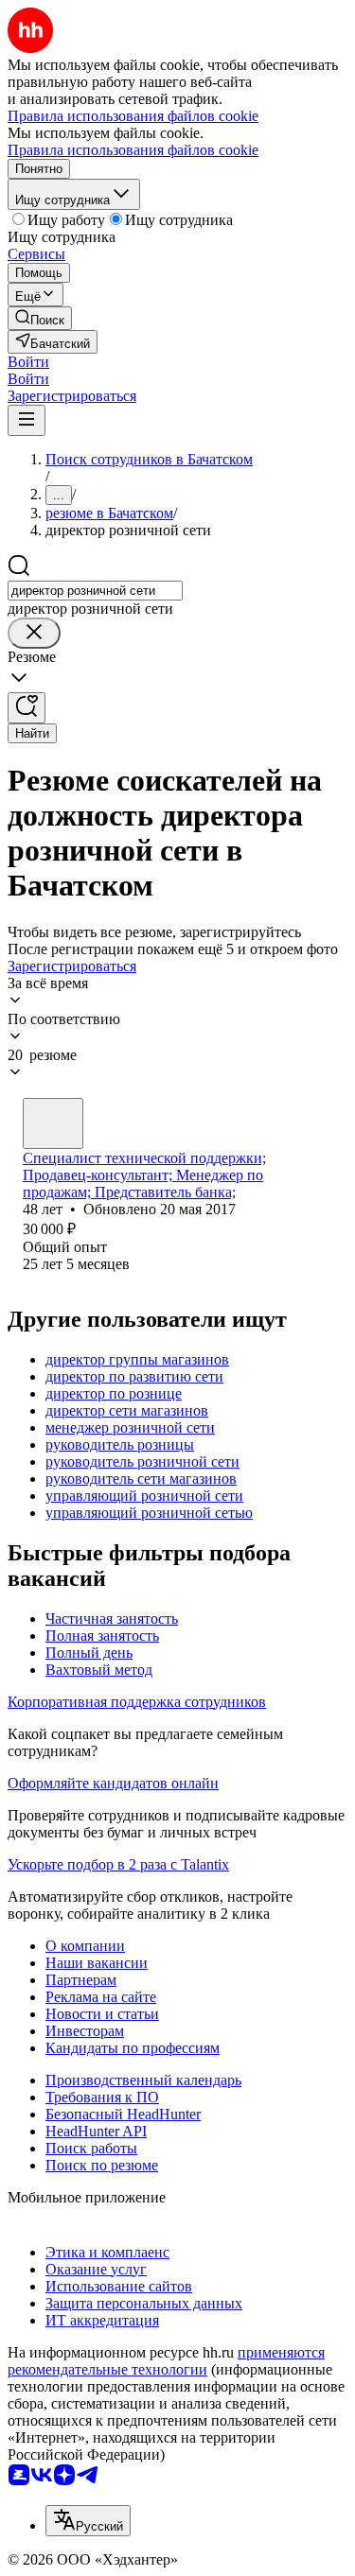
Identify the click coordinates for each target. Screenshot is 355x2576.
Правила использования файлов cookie (133, 150)
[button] (28, 362)
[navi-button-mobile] (27, 420)
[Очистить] (34, 633)
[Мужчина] (53, 1123)
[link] (40, 318)
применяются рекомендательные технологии (166, 2361)
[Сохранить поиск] (27, 708)
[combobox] (95, 591)
